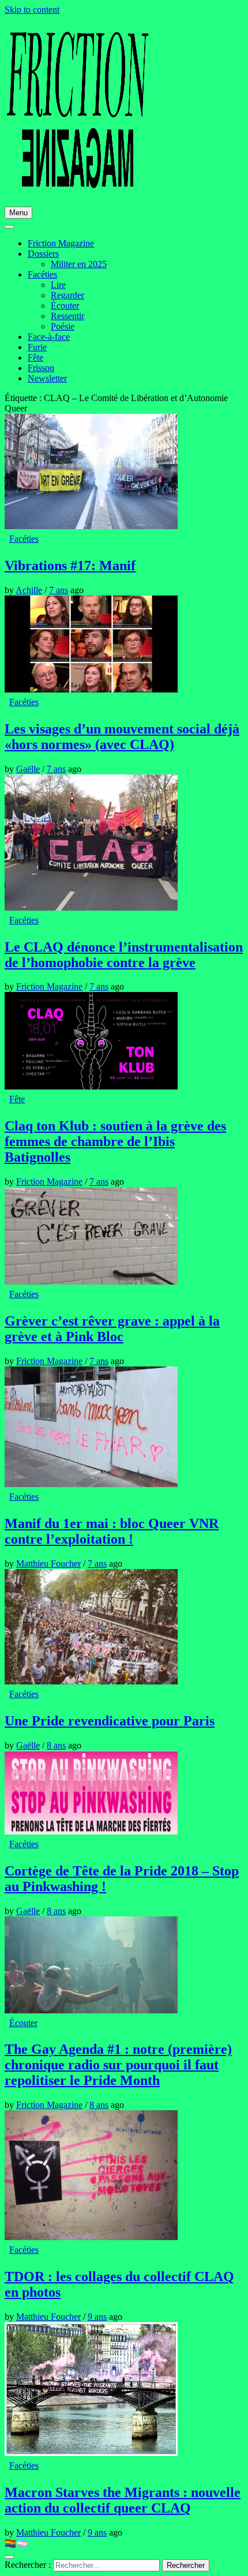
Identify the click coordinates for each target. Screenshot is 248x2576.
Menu (18, 213)
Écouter (65, 306)
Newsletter (47, 378)
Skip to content (32, 10)
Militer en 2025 (79, 264)
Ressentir (67, 316)
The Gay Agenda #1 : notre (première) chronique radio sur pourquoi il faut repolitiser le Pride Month (118, 2065)
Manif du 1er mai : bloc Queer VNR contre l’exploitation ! (112, 1531)
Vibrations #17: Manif (70, 566)
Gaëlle (28, 769)
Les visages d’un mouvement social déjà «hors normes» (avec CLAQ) (122, 737)
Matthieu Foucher (48, 1564)
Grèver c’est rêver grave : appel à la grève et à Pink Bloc (112, 1329)
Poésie (63, 326)
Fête (35, 357)
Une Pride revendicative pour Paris (110, 1721)
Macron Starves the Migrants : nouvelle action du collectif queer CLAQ (123, 2500)
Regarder (67, 295)
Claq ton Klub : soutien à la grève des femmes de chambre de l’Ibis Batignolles (115, 1141)
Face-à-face (49, 337)
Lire (58, 285)
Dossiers (43, 254)
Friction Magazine (61, 243)
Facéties (42, 274)
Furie (37, 347)
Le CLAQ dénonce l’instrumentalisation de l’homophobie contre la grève (124, 955)
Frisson (41, 368)
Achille (29, 590)
